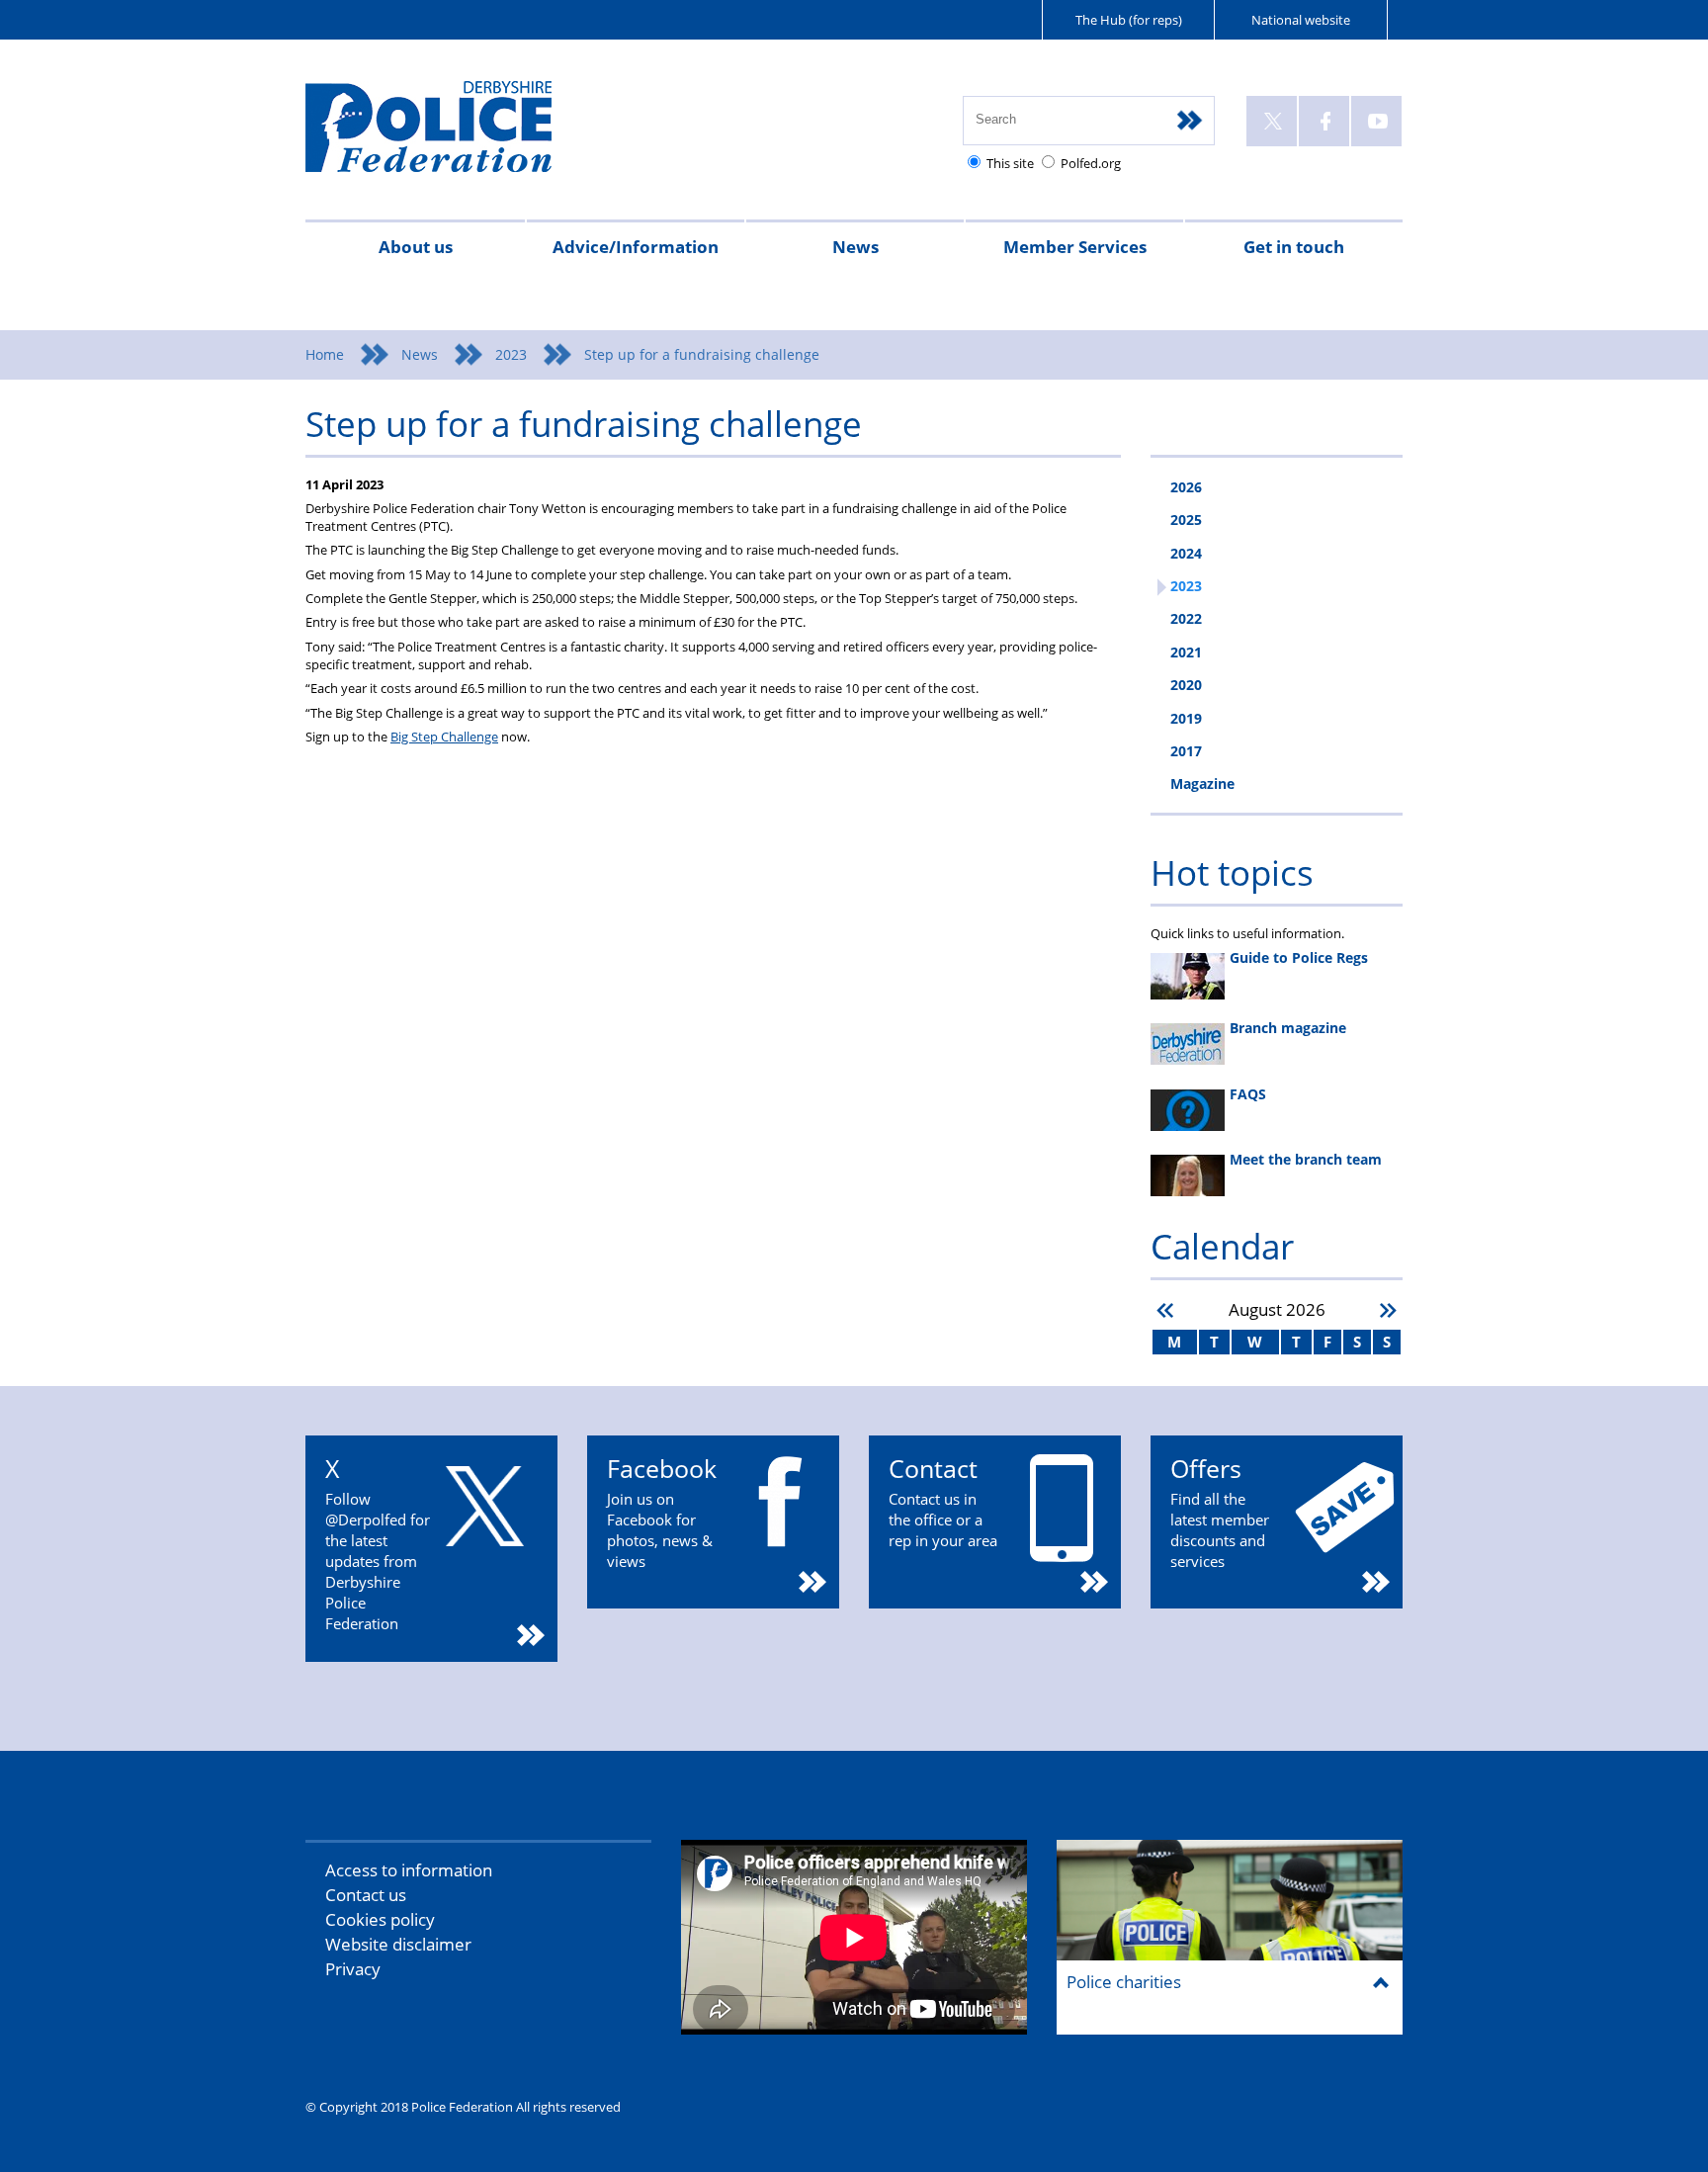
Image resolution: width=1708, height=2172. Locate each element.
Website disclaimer (398, 1944)
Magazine (1202, 783)
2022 (1186, 618)
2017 (1186, 751)
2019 (1186, 718)
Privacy (353, 1969)
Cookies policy (380, 1919)
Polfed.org (1091, 163)
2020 (1186, 685)
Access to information (409, 1870)
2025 (1186, 520)
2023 (511, 354)
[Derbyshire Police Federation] (456, 135)
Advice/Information (636, 247)
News (855, 247)
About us (416, 247)
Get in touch (1294, 247)
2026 (1186, 487)
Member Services (1075, 247)
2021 (1186, 652)
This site (1010, 163)
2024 (1186, 553)
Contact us (366, 1895)
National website (1301, 20)
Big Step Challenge (444, 737)
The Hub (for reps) (1129, 20)
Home (325, 354)
